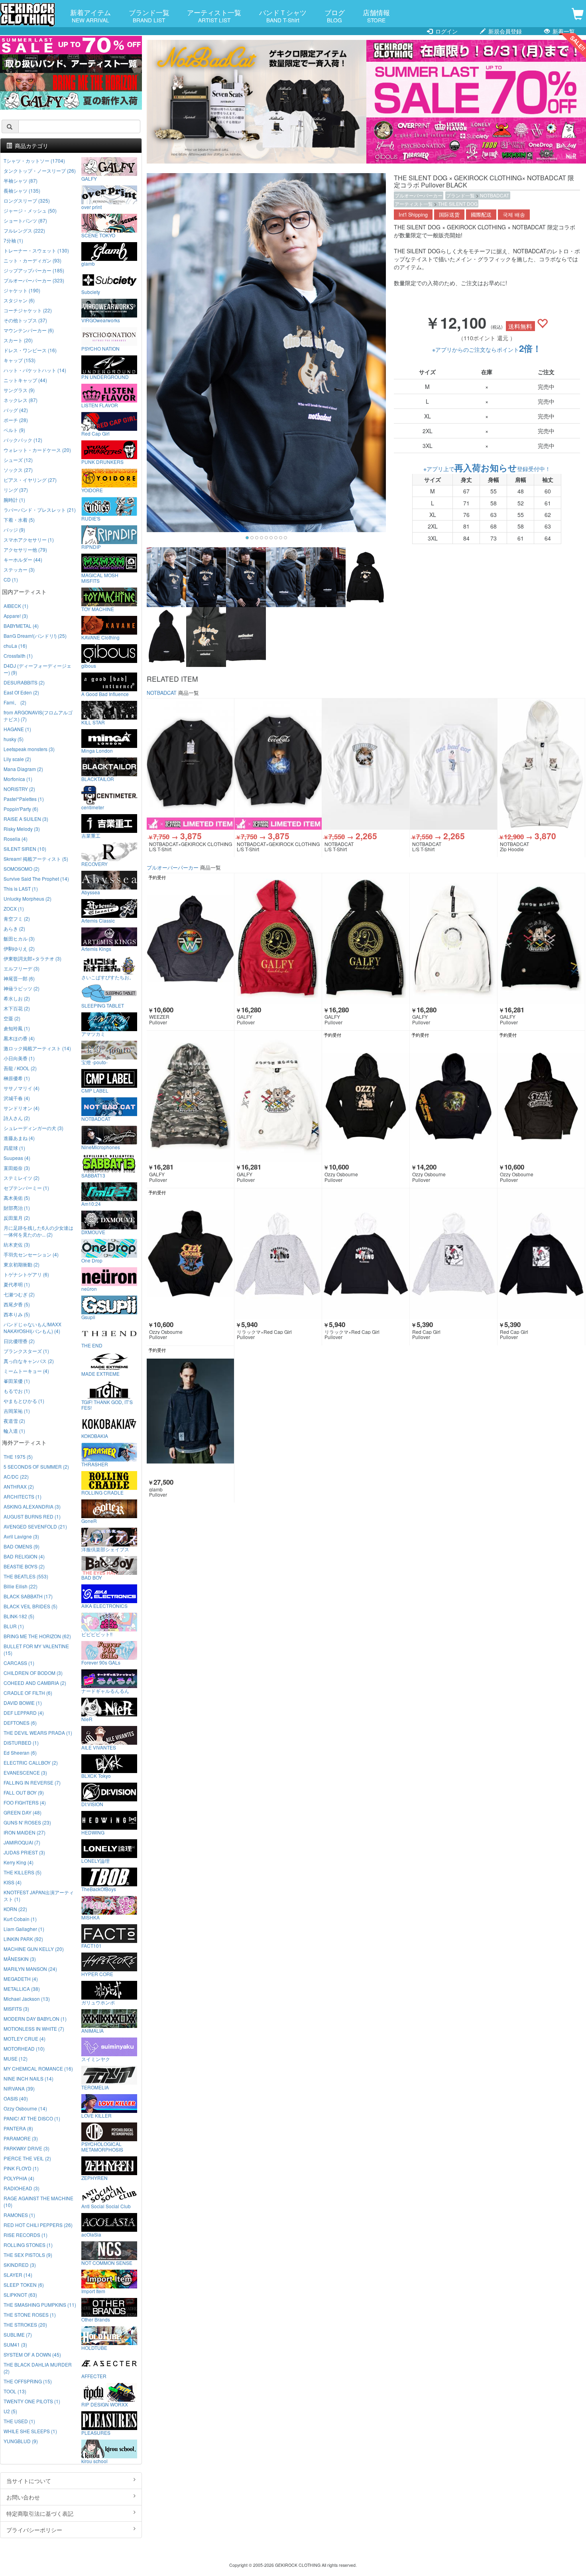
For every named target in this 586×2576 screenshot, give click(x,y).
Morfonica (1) (18, 779)
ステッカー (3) (19, 569)
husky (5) (14, 739)
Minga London (97, 750)
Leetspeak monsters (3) (29, 749)
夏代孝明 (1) (17, 1284)
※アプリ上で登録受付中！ (487, 469)
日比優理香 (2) (19, 1341)
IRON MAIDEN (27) (25, 1832)
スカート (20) (18, 340)
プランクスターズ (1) (26, 1351)
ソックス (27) (18, 470)
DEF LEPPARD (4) (24, 1713)
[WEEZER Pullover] (190, 939)
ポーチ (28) (16, 420)
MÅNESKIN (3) (20, 1959)
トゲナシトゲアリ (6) (26, 1274)
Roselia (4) (16, 839)
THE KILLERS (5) (23, 1872)
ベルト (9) (14, 430)
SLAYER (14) (18, 2275)
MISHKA (90, 1917)
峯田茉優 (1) (17, 1381)
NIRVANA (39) (19, 2088)
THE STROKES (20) (25, 2325)
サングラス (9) (19, 390)
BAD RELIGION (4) (24, 1556)
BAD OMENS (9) (22, 1546)
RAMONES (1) (19, 2215)
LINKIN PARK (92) (23, 1939)
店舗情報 (376, 16)
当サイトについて (29, 2481)
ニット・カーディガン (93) (32, 260)
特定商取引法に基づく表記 (40, 2513)
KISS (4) (13, 1882)
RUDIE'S (91, 518)
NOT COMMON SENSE (107, 2262)
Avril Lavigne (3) (21, 1536)
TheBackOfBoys (99, 1889)
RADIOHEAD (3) (22, 2188)
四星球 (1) (14, 1148)
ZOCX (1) (14, 908)
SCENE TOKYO (98, 235)
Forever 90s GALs (101, 1662)
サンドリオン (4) (22, 1108)
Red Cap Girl (95, 433)
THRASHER (95, 1464)
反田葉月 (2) (17, 1218)
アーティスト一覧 (214, 16)
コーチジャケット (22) (28, 310)
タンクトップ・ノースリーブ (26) (40, 171)
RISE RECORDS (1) (26, 2235)
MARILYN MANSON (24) (30, 1969)
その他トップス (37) (25, 320)
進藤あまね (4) (19, 1138)
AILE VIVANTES (99, 1747)
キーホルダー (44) (23, 559)
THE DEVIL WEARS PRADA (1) (38, 1733)
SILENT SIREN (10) (25, 849)
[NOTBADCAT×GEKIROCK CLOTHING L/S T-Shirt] (190, 764)
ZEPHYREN (94, 2178)
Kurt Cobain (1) (20, 1919)
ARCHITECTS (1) (23, 1496)
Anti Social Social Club (106, 2206)
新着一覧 (563, 31)
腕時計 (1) (14, 500)
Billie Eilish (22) (21, 1586)
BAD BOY (92, 1577)
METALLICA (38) (22, 1989)
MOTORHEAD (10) (24, 2048)
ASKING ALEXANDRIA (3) (32, 1506)
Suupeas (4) (17, 1158)
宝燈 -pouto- (94, 1062)
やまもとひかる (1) (24, 1401)
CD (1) (11, 579)
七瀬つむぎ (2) (19, 1294)
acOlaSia (91, 2234)
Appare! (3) (16, 616)
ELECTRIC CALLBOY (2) (31, 1762)
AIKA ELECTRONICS (104, 1606)
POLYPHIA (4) (19, 2178)
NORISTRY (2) (19, 789)
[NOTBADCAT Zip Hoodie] (541, 764)
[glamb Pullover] (190, 1411)
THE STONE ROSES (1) (30, 2315)
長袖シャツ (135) (22, 190)
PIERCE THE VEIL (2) (27, 2158)
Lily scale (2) (17, 759)
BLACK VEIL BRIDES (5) (30, 1606)
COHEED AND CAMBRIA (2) (35, 1683)
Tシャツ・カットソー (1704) (34, 161)
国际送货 (449, 215)
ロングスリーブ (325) (27, 200)
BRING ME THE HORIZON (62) (37, 1636)
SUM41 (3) (15, 2344)
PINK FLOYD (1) (21, 2168)
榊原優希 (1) (17, 1078)
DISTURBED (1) (21, 1743)
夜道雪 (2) (14, 1421)
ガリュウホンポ (98, 2002)
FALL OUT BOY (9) (24, 1792)
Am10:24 (91, 1203)
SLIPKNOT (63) (20, 2295)
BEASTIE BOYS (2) (24, 1566)
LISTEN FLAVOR (100, 405)
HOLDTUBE (94, 2347)
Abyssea (91, 892)
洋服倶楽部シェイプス (105, 1549)
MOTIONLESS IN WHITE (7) (34, 2029)
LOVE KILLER (96, 2115)
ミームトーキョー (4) (26, 1371)
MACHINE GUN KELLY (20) (34, 1949)
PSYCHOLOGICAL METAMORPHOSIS (102, 2146)
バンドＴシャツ (283, 16)
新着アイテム (90, 16)
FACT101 (91, 1945)
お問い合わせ (23, 2497)
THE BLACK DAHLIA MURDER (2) (38, 2368)
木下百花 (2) (17, 1008)
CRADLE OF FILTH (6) (28, 1693)
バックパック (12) (23, 440)
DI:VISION (92, 1804)
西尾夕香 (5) (17, 1304)
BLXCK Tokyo (96, 1775)
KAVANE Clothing (100, 637)
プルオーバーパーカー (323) (34, 280)
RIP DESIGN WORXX (105, 2404)
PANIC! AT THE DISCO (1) (32, 2118)
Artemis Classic (98, 920)
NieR (87, 1719)
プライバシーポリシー (34, 2530)
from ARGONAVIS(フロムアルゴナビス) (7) (38, 716)
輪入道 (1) (14, 1431)
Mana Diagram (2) (23, 769)
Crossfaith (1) (18, 656)
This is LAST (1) (21, 889)
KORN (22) (15, 1909)
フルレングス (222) (24, 230)
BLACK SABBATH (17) (28, 1596)
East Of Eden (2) (21, 692)
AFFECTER (94, 2376)
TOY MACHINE (98, 609)
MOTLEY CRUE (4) (25, 2039)
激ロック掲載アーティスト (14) (37, 1048)
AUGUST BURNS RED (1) (32, 1516)
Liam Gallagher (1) (24, 1929)
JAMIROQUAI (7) (22, 1842)
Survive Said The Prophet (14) (36, 879)
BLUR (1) (14, 1626)
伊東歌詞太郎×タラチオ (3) (32, 958)
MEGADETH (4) (21, 1979)
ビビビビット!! (97, 1634)
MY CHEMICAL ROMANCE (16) (38, 2068)
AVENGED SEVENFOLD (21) (35, 1526)
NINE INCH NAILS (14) (29, 2078)
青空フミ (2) (17, 918)
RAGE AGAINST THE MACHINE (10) (38, 2201)
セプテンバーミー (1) (26, 1188)
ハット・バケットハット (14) (35, 370)
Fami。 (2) (15, 702)
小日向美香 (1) (19, 1058)
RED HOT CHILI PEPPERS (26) (38, 2225)
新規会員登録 (504, 31)
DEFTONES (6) (20, 1723)
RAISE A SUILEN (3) (26, 819)
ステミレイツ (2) (22, 1178)
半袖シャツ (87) (21, 180)
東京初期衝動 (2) (22, 1264)
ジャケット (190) (22, 290)
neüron (89, 1288)
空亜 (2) (12, 1018)
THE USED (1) (19, 2421)
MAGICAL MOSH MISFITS (100, 578)
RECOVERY (94, 864)
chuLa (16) (15, 646)
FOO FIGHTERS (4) (25, 1802)
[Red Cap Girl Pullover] (453, 1254)
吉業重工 (91, 835)
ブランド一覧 (149, 16)
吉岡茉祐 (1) (17, 1411)
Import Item (93, 2291)
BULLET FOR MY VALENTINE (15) (36, 1649)
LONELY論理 (95, 1860)
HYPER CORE (97, 1974)
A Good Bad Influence (105, 694)
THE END (92, 1345)
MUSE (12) (16, 2058)
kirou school (94, 2461)
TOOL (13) (15, 2391)
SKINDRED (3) (20, 2265)
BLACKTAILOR (98, 779)
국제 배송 (514, 215)
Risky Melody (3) (22, 829)
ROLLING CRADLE (102, 1492)
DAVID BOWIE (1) (23, 1703)
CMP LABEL (95, 1090)
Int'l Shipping (413, 215)
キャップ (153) (20, 360)
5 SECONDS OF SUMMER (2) (36, 1467)
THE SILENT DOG (458, 204)
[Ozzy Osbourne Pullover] (366, 1096)
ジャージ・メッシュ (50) (30, 210)
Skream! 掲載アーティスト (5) (36, 859)
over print (91, 207)
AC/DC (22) (16, 1476)
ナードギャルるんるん (105, 1690)
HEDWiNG (93, 1832)
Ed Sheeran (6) (20, 1753)
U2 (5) (10, 2411)
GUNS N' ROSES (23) (27, 1822)
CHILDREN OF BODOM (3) (33, 1673)
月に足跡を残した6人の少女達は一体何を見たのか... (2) (38, 1231)
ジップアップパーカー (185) (34, 270)
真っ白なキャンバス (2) (29, 1361)
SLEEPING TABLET (103, 1005)
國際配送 (481, 215)
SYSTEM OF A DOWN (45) (32, 2354)
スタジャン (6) (19, 300)
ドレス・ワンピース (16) (30, 350)
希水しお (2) (17, 998)
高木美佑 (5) (17, 1198)
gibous (89, 665)
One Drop (92, 1260)
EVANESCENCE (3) (25, 1772)
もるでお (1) (17, 1391)
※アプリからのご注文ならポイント (487, 349)
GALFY (89, 178)
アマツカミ (93, 1034)
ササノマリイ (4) (22, 1088)
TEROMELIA (95, 2087)
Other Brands (96, 2319)
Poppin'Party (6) (21, 809)
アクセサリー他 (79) (25, 549)
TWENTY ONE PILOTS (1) (32, 2401)
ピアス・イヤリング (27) (30, 480)
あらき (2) (14, 928)
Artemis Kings (96, 949)
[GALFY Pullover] (278, 939)
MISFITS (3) (16, 2009)
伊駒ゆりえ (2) (19, 948)
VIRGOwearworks (101, 320)
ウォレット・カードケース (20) (37, 450)
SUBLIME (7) (18, 2334)
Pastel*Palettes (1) (24, 799)
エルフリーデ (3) (22, 968)
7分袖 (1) (13, 240)
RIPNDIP (91, 546)
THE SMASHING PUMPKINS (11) (40, 2305)
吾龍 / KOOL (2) (20, 1068)
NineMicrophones (101, 1147)
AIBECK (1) (16, 606)
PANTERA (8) (18, 2128)
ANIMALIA (92, 2030)
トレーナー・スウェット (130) (36, 250)
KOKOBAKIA (95, 1436)
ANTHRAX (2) (19, 1486)
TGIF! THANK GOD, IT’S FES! (107, 1404)
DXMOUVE (93, 1232)
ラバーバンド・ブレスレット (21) (40, 510)
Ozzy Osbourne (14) (25, 2108)
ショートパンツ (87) (25, 220)
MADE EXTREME (100, 1373)
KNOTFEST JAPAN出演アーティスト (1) (39, 1896)
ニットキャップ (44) (25, 380)
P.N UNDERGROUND (105, 377)
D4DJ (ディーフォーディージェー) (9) (37, 669)
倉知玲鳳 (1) (17, 1028)
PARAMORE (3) (21, 2138)
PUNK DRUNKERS (102, 462)
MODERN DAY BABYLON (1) (35, 2019)
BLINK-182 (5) (19, 1616)
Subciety (91, 292)
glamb (88, 263)
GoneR (89, 1521)
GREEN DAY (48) (23, 1812)
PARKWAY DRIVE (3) (27, 2148)
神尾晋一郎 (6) (19, 978)
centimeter (93, 807)
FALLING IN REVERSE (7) (32, 1782)
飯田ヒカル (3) (19, 938)
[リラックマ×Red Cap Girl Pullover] (278, 1254)
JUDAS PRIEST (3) (24, 1852)
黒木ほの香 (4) (19, 1038)
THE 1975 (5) (18, 1457)
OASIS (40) (16, 2098)
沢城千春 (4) (17, 1098)
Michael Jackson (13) (27, 1999)
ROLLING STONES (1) (28, 2245)
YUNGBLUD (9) (21, 2441)
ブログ (335, 16)
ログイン (446, 31)
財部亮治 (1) (17, 1208)
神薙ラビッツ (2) (22, 988)
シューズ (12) (18, 460)
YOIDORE (92, 490)
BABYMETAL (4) (21, 626)
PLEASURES (96, 2432)
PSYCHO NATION (100, 348)
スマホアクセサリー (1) (29, 539)
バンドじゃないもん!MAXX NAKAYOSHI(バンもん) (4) (32, 1327)
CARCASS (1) (19, 1663)
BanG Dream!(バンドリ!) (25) (35, 636)
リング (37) (16, 490)
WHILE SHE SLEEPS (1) (30, 2431)
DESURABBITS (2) (24, 682)
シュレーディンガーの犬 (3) (33, 1128)
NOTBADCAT (495, 195)
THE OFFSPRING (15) (28, 2381)
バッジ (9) (14, 530)
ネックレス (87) (21, 400)
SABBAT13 (93, 1175)
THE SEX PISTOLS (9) (28, 2255)
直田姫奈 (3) (17, 1168)
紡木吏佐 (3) (17, 1244)
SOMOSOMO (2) (22, 869)
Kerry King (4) (19, 1862)
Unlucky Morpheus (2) (28, 898)
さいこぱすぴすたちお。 (108, 977)
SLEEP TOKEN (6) (24, 2285)
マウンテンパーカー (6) (29, 330)
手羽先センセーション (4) (31, 1254)
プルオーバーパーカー (419, 195)
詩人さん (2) (17, 1118)
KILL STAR (93, 722)
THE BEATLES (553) (26, 1576)
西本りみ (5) (17, 1314)
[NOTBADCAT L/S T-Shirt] (366, 764)
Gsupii (88, 1317)
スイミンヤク (96, 2059)
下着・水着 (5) (19, 520)
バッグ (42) (16, 410)
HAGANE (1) (17, 729)
